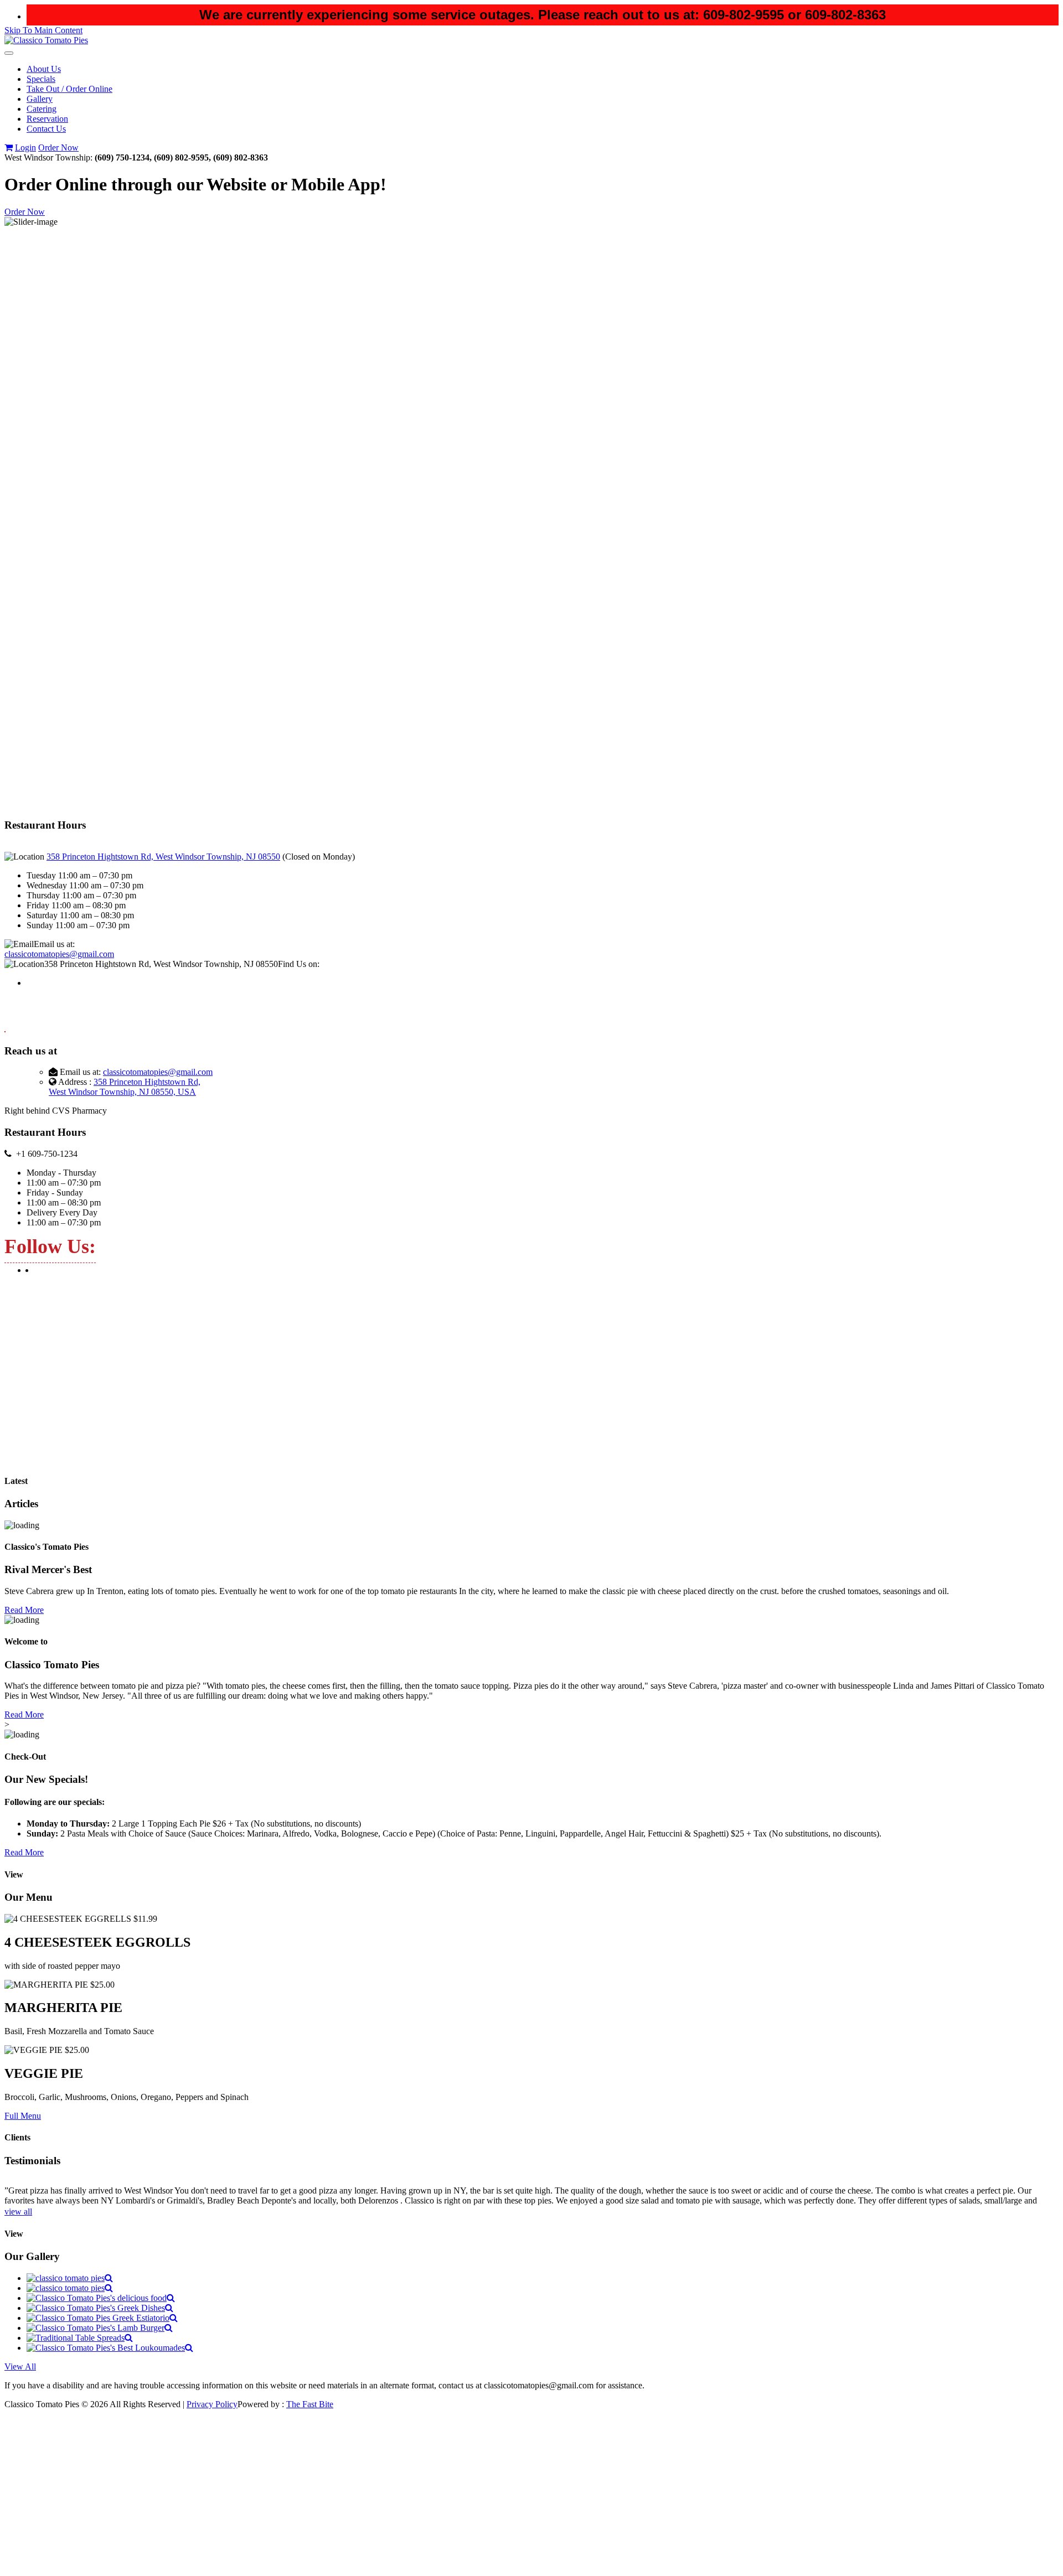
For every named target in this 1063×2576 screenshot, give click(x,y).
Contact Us (46, 129)
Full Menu (23, 2116)
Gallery (40, 99)
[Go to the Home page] (46, 40)
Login (25, 148)
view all (18, 2212)
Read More (24, 1610)
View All (20, 2366)
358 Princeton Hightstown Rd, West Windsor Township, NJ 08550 (163, 857)
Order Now (58, 148)
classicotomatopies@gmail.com (59, 954)
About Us (44, 69)
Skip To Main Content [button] (43, 30)
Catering (42, 109)
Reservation (47, 119)
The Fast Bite (310, 2404)
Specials (41, 79)
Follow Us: (50, 1246)
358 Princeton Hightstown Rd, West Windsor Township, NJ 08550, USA (125, 1087)
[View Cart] (9, 148)
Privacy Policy (212, 2404)
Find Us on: (299, 964)
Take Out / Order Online (69, 89)
